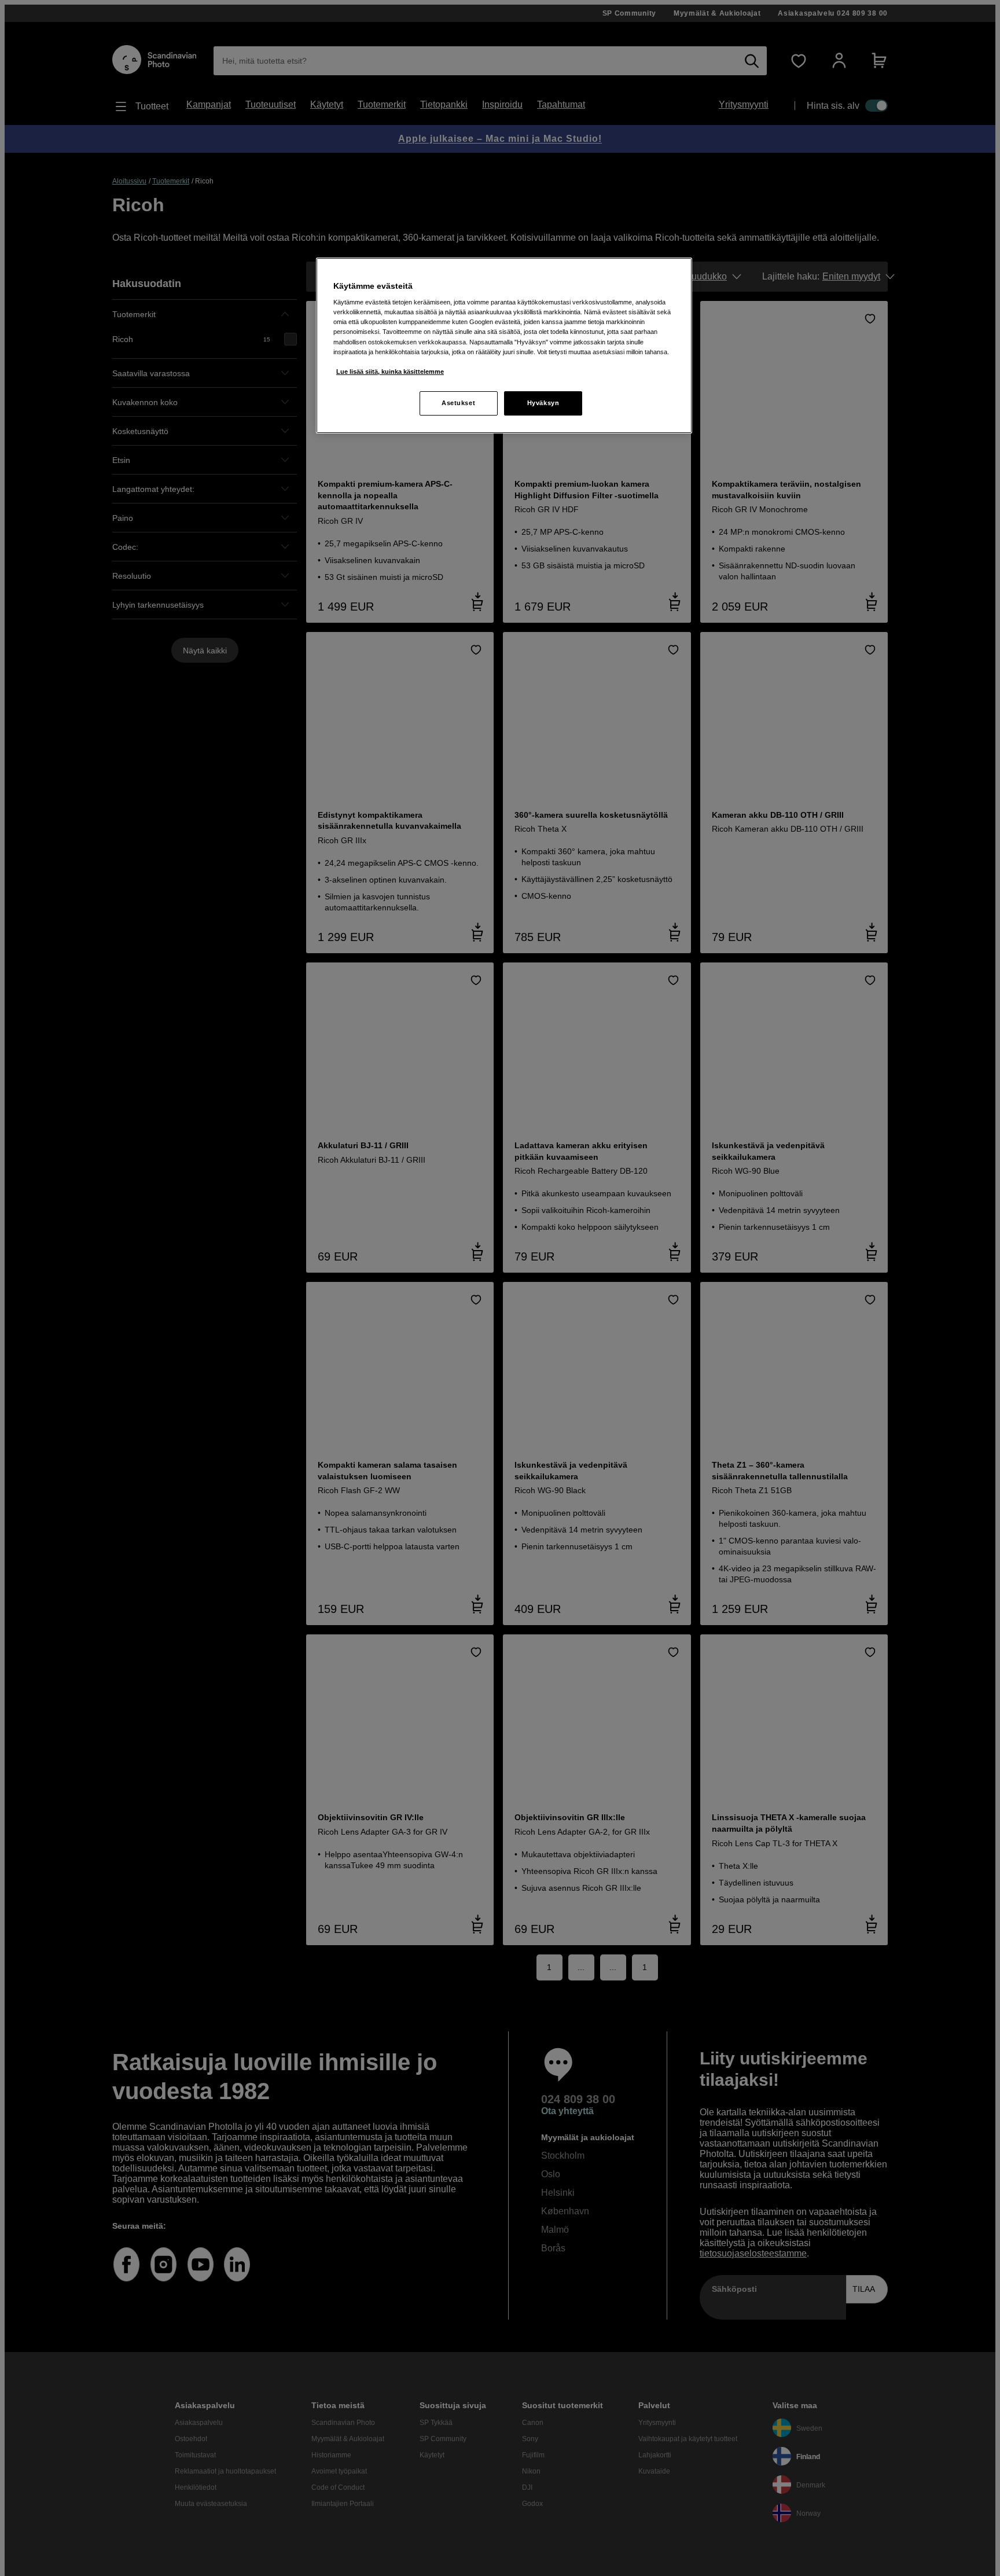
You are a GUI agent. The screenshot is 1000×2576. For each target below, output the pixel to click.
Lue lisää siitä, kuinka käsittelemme (390, 372)
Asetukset (458, 403)
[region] (504, 346)
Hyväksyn (543, 403)
